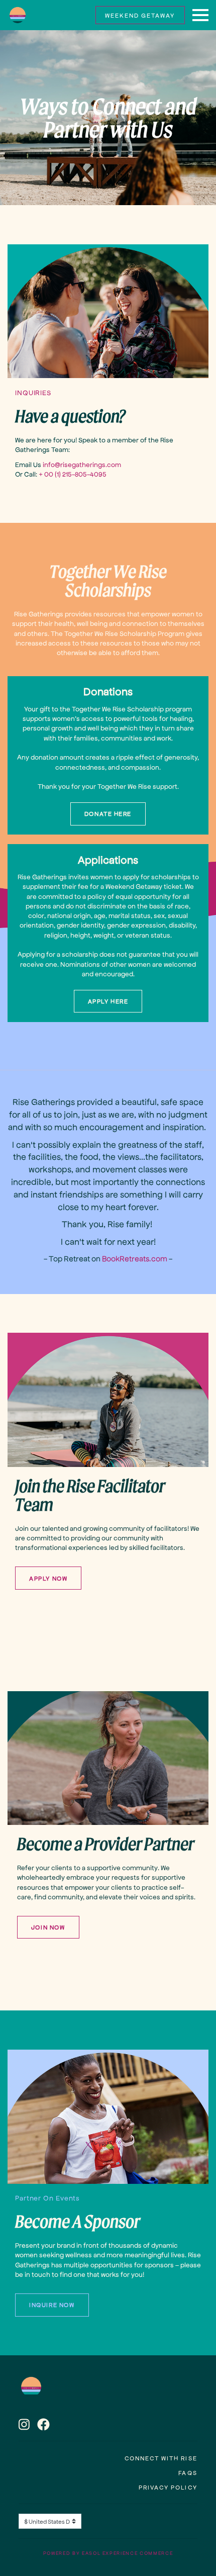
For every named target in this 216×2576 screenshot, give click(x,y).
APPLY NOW (48, 1578)
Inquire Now (52, 2305)
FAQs (188, 2472)
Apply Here (108, 1001)
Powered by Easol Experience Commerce (108, 2553)
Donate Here (108, 813)
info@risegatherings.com (82, 464)
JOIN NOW (48, 1927)
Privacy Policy (168, 2487)
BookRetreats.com (135, 1258)
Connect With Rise (161, 2458)
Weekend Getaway (140, 15)
